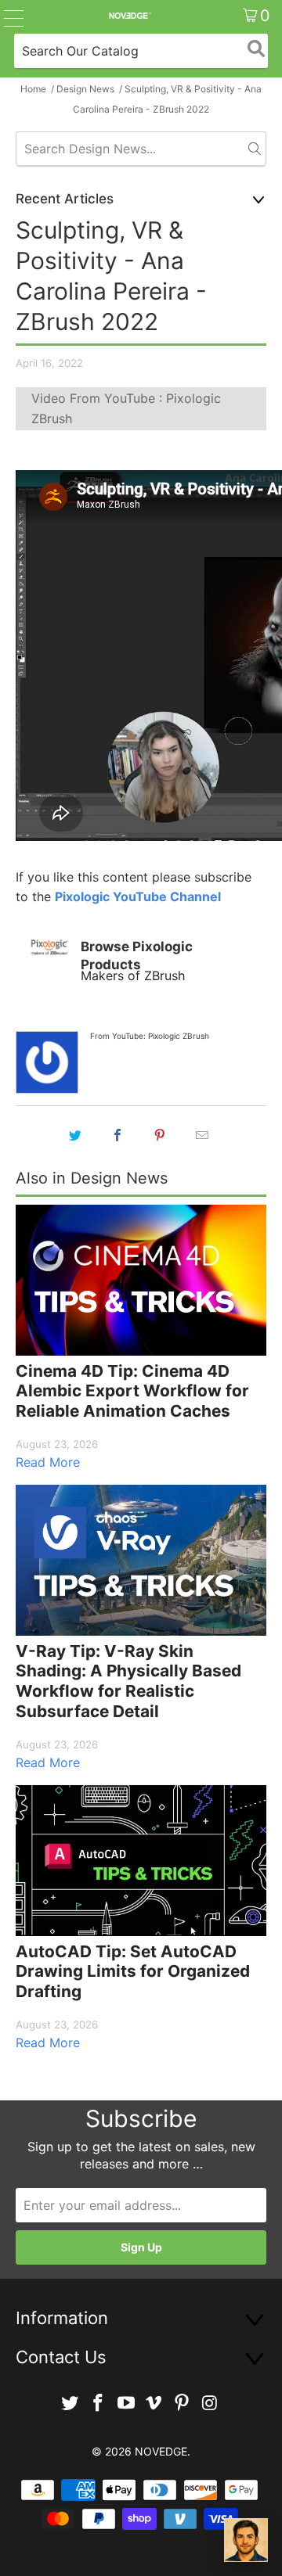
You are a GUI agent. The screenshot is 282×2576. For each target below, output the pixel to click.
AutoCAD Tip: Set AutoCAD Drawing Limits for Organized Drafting (133, 1971)
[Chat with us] (246, 2540)
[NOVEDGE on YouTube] (126, 2404)
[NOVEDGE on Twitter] (70, 2404)
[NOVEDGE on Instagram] (210, 2404)
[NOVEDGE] (129, 16)
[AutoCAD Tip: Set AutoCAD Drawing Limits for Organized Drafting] (141, 1861)
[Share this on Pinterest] (160, 1135)
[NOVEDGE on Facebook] (99, 2404)
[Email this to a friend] (202, 1135)
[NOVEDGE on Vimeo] (154, 2404)
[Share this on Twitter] (75, 1135)
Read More (48, 1462)
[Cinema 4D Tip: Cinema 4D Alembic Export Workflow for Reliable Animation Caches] (141, 1280)
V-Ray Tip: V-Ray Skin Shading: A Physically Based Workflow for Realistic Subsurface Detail (128, 1681)
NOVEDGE (161, 2451)
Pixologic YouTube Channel (138, 896)
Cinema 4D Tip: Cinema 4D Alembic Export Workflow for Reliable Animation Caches (132, 1391)
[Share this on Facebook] (117, 1135)
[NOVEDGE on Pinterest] (183, 2404)
